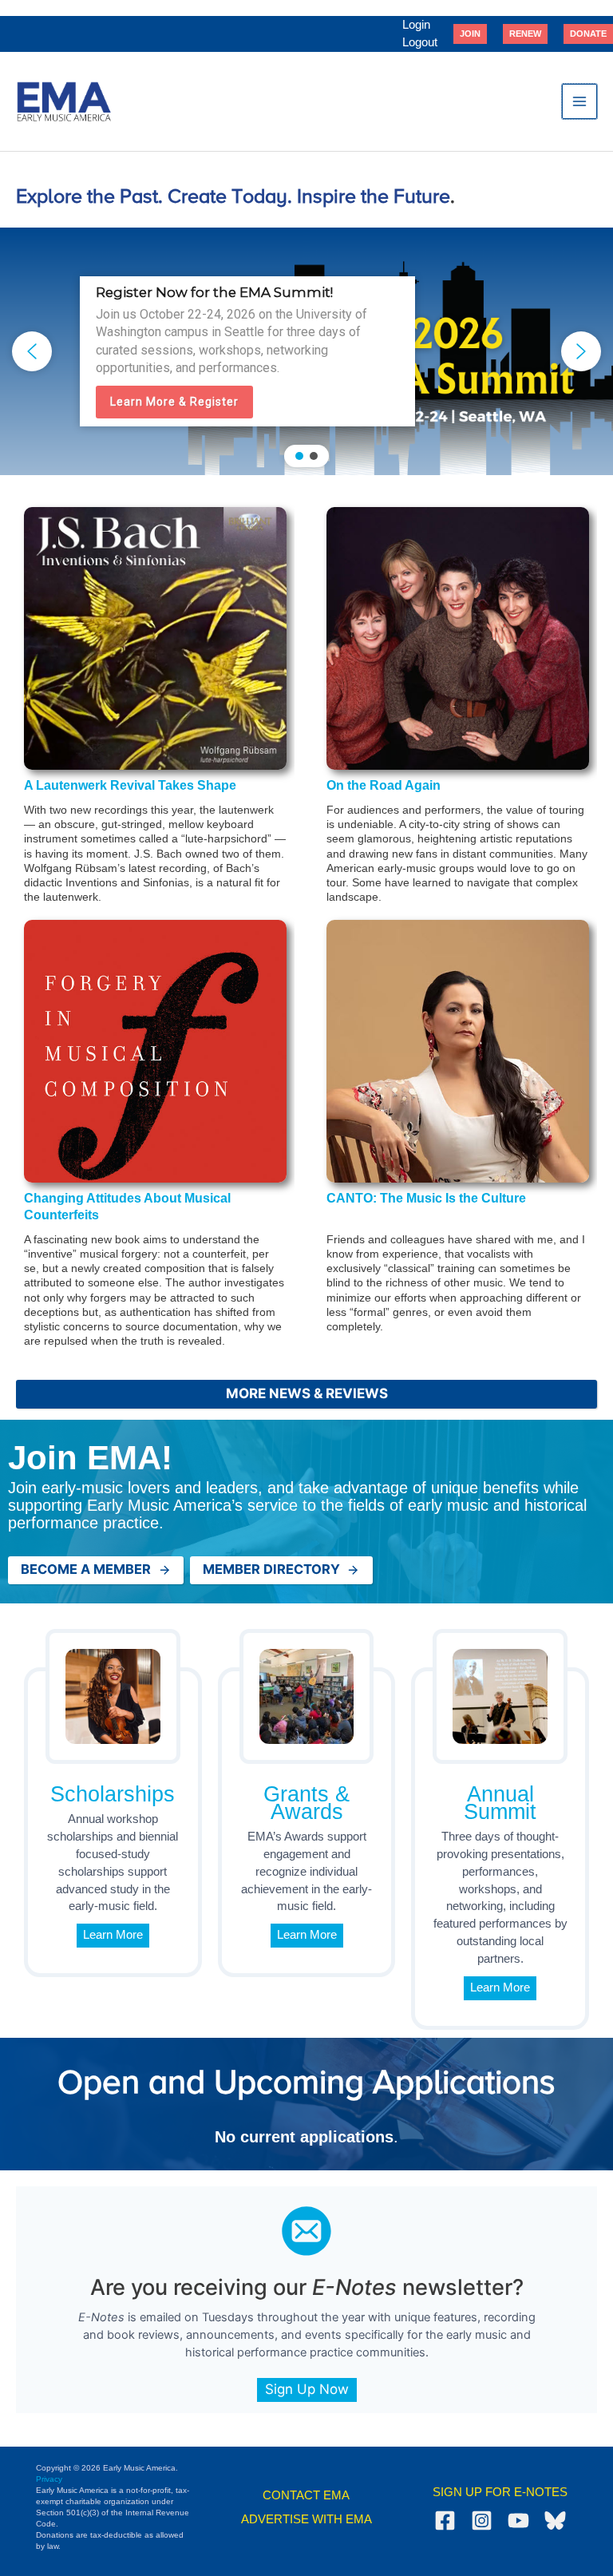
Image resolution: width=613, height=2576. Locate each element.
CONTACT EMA (306, 2495)
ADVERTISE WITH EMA (306, 2519)
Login (416, 25)
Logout (420, 42)
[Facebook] (445, 2521)
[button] (470, 34)
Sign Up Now (307, 2389)
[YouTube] (518, 2521)
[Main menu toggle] (579, 101)
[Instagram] (482, 2521)
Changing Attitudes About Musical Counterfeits (127, 1207)
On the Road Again (384, 785)
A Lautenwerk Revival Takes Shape (130, 785)
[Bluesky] (555, 2521)
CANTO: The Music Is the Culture (426, 1198)
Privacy (49, 2479)
